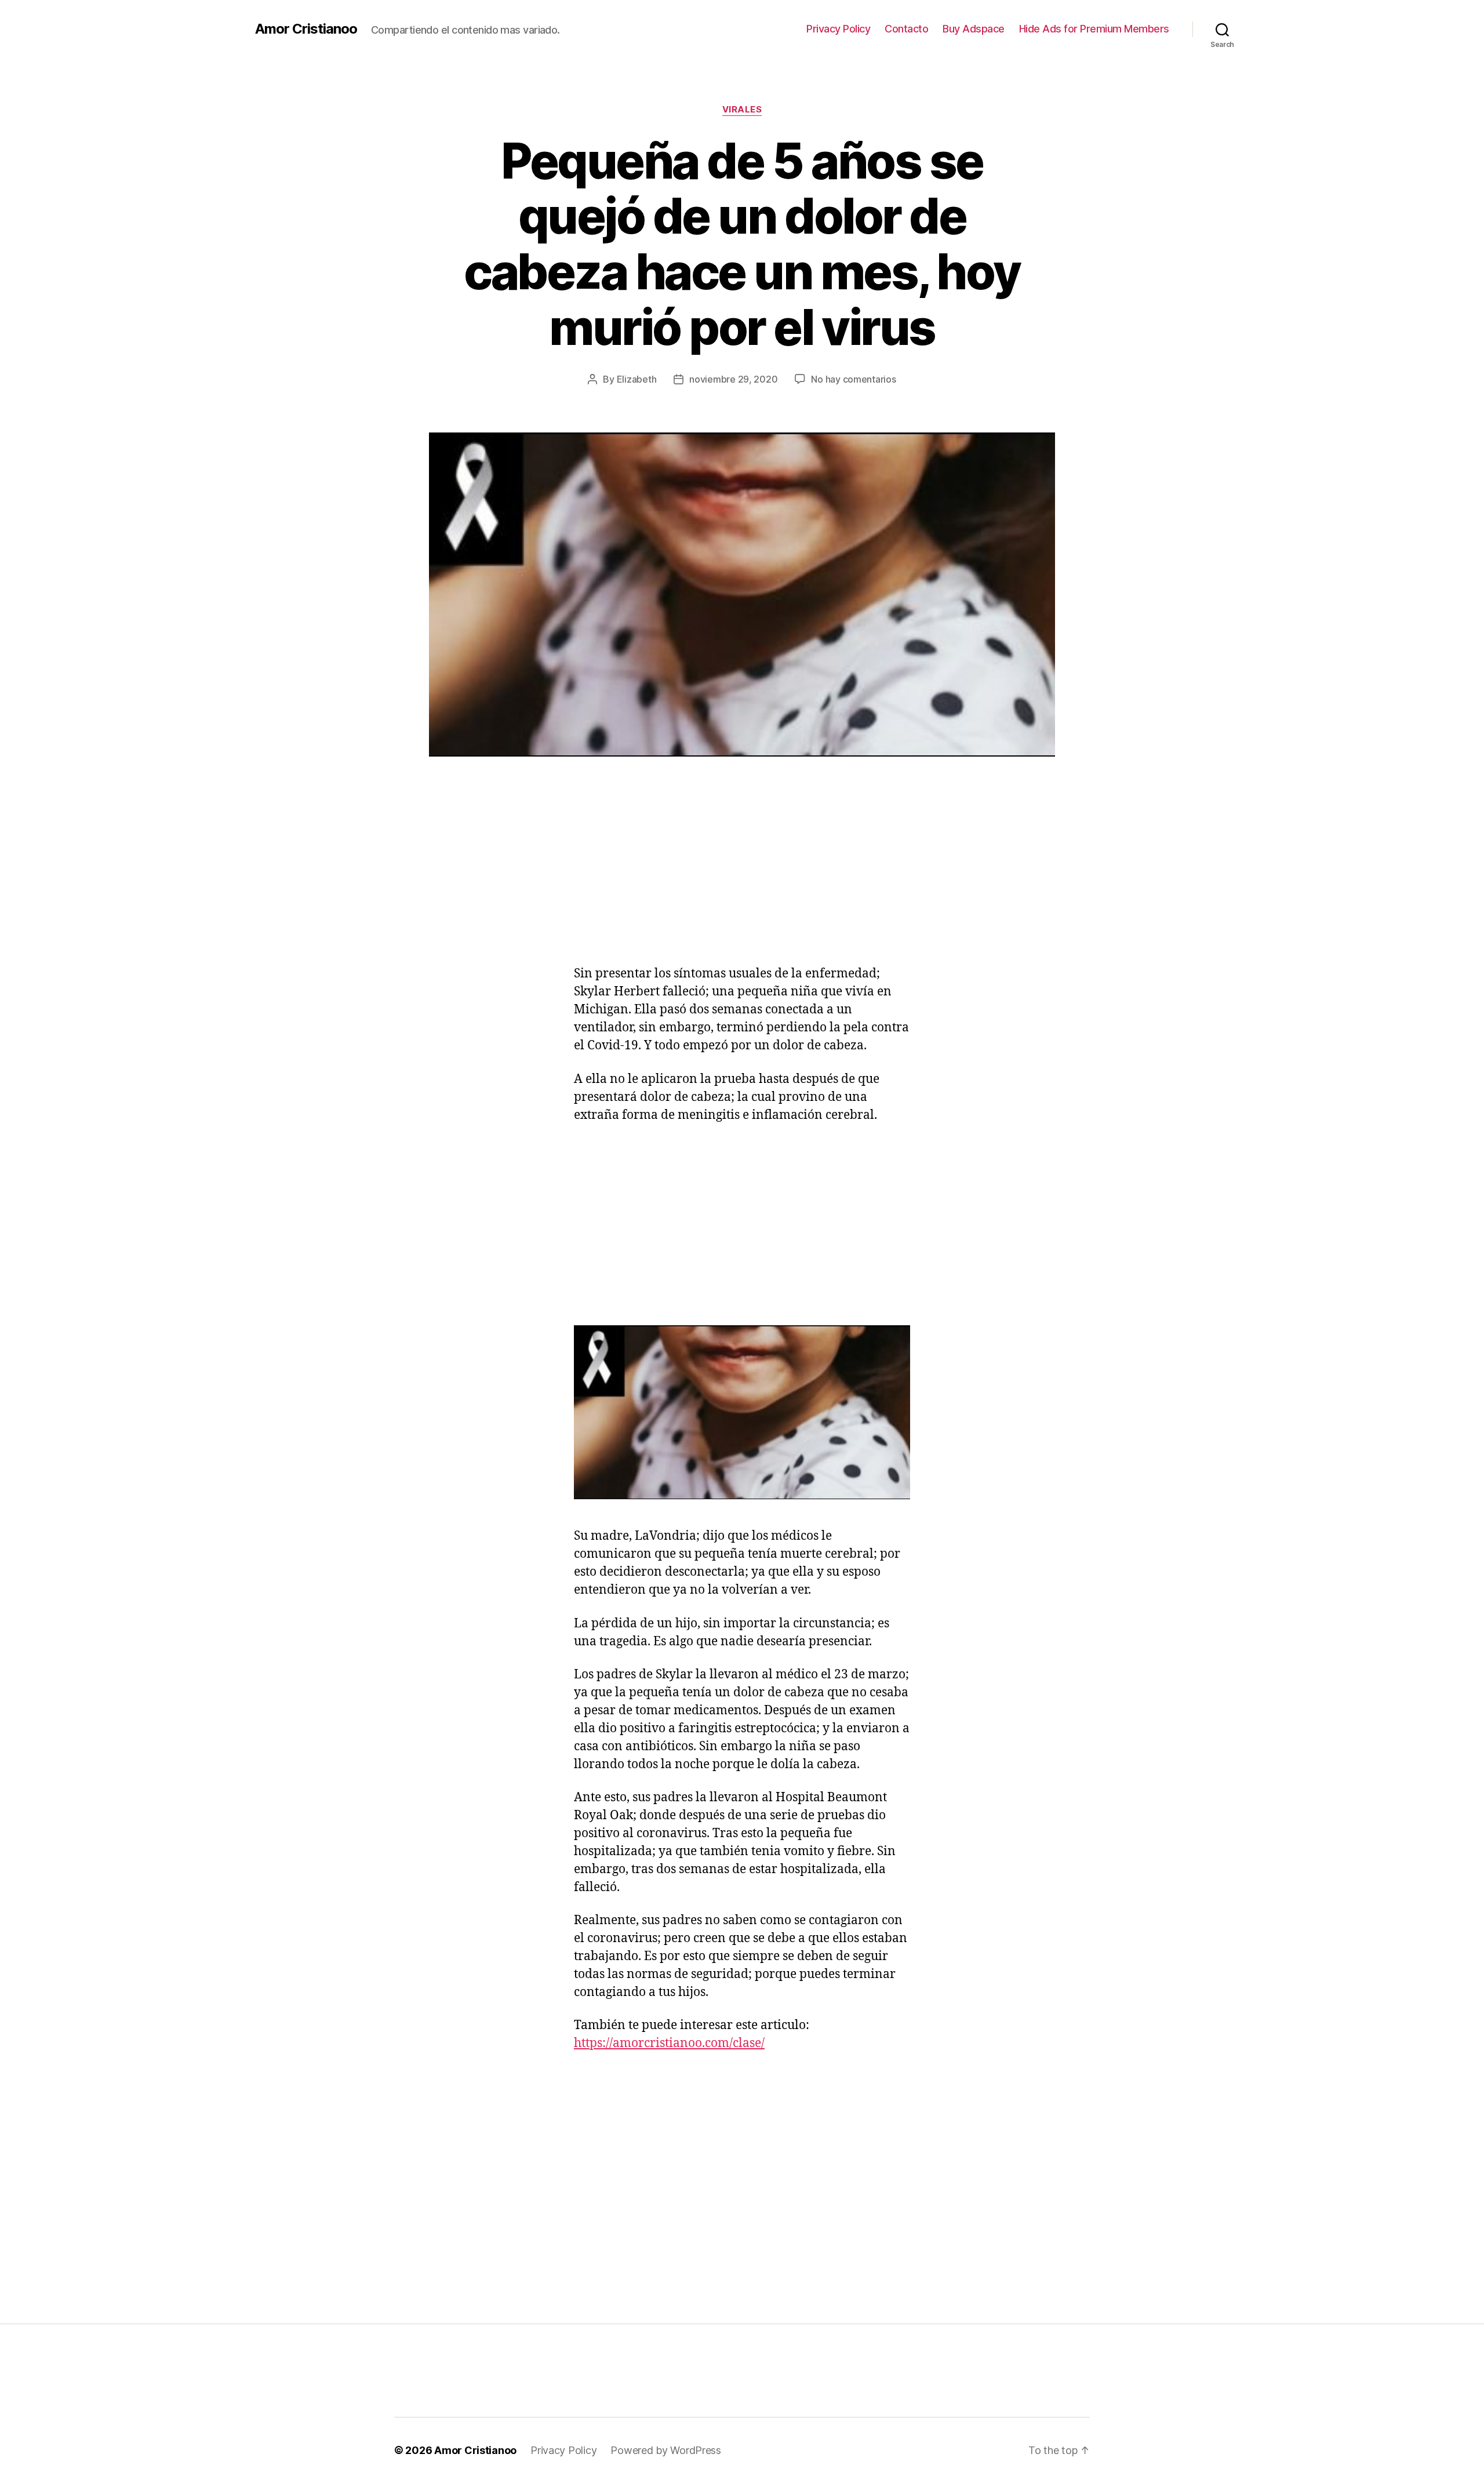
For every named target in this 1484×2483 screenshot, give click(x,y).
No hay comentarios (853, 379)
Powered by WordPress (666, 2450)
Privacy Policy (838, 29)
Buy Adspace (974, 29)
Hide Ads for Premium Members (1094, 29)
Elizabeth (637, 379)
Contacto (906, 29)
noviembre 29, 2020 (733, 379)
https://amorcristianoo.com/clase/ (669, 2043)
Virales (742, 110)
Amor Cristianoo (306, 29)
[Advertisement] (168, 884)
